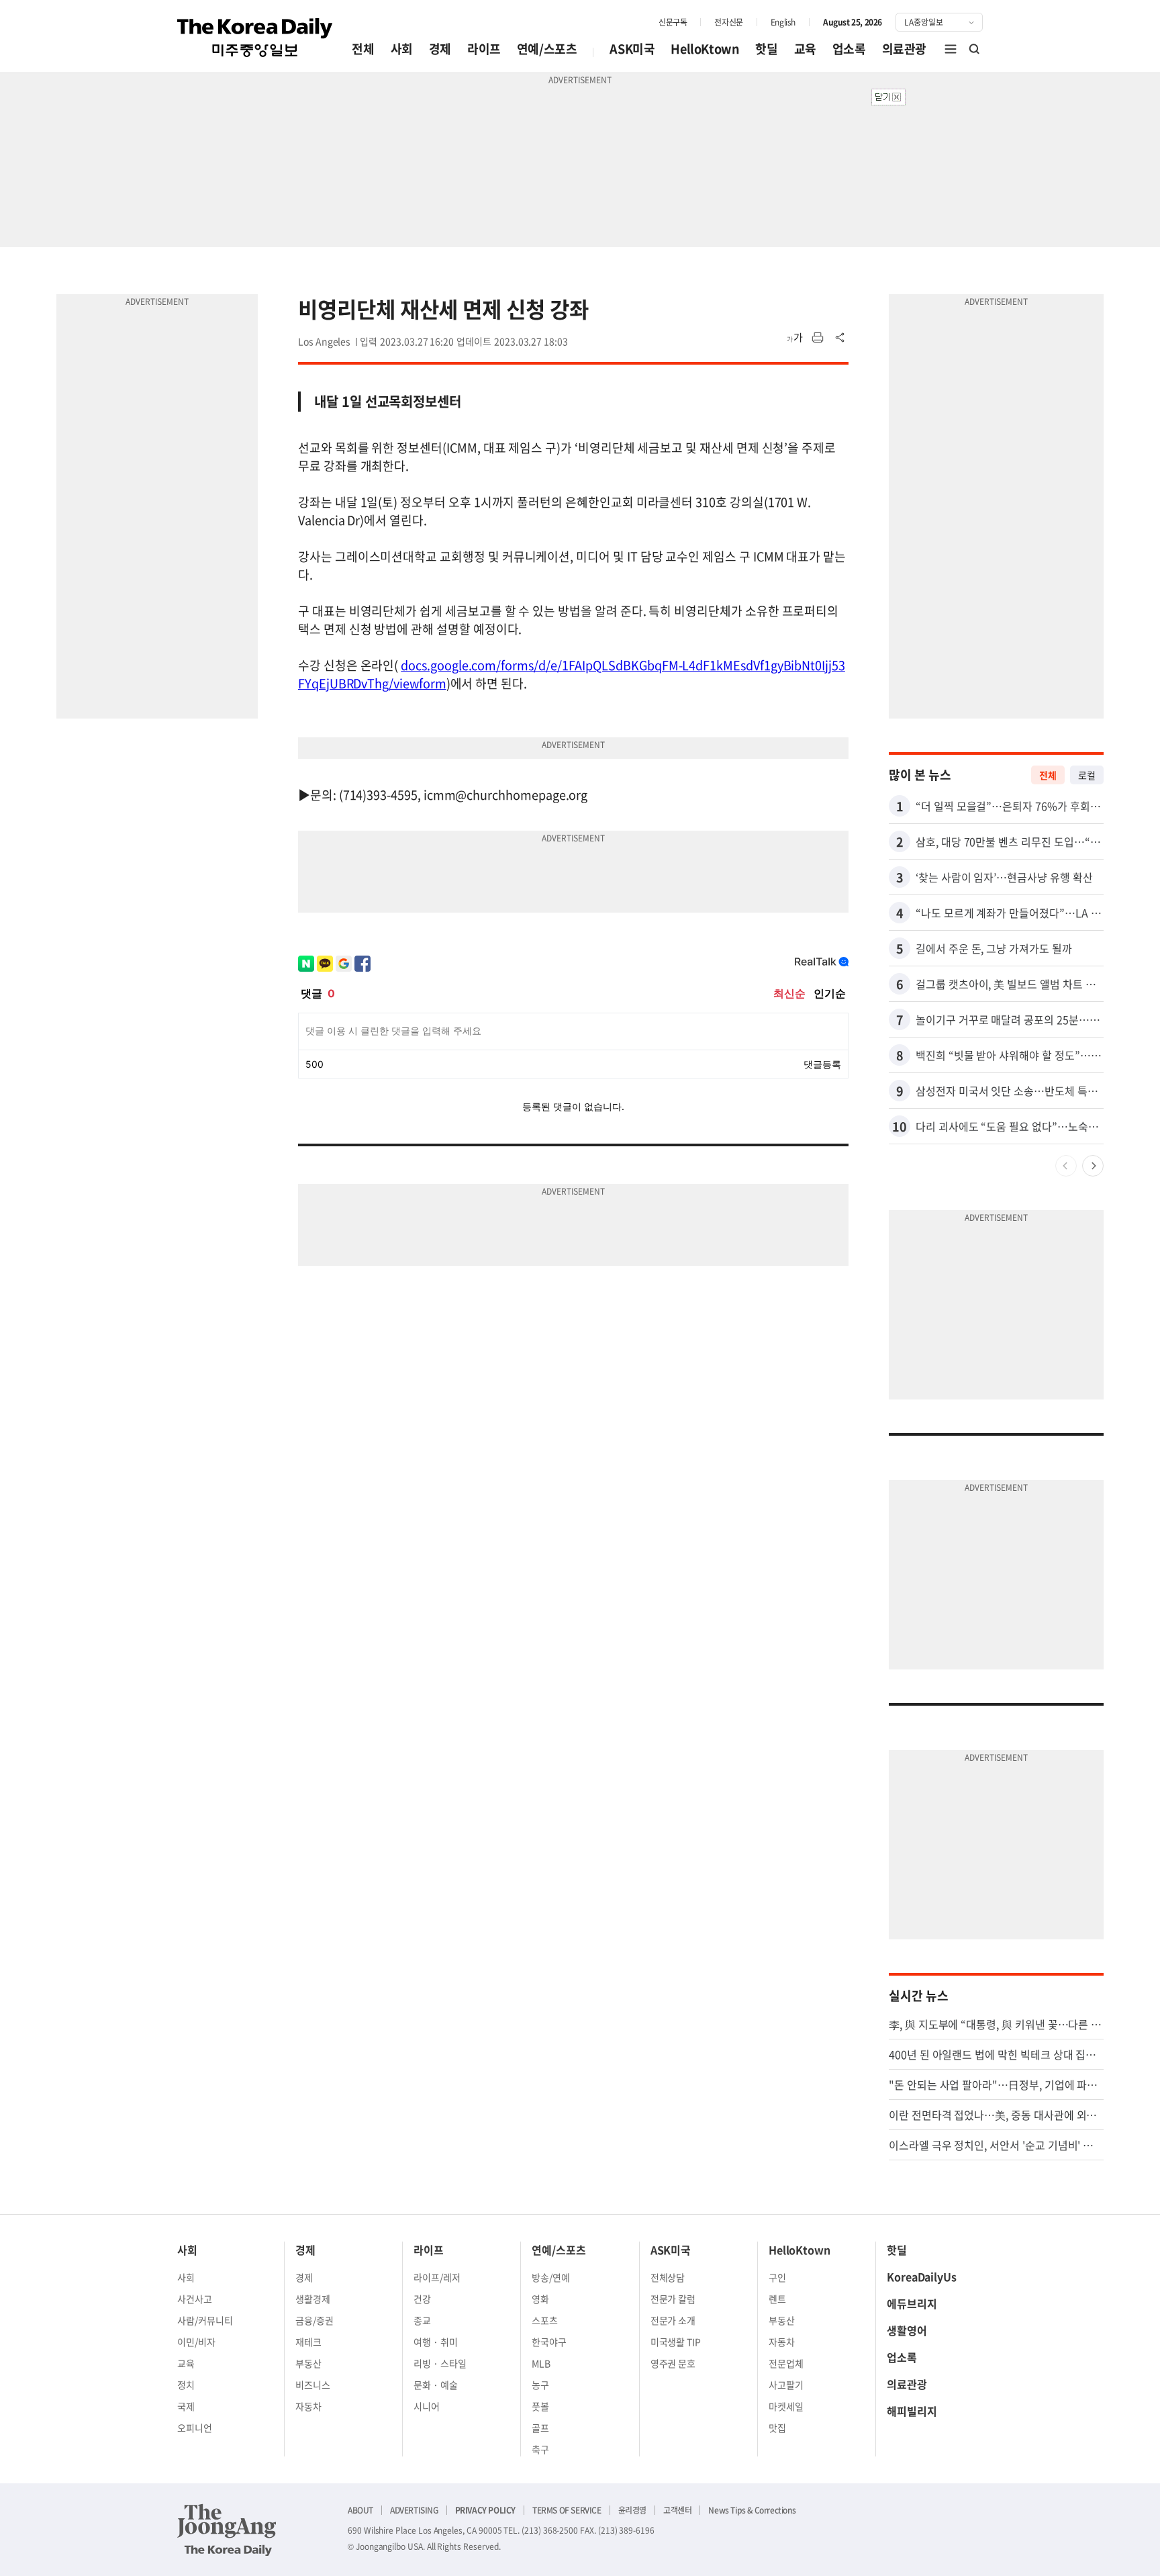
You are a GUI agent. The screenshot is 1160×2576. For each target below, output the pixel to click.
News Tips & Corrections (752, 2510)
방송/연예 (551, 2277)
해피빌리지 (912, 2411)
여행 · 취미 (436, 2342)
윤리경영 (632, 2510)
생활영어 (907, 2330)
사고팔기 (786, 2385)
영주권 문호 (673, 2363)
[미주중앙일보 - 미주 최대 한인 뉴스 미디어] (255, 38)
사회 (402, 49)
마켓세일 (786, 2406)
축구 (540, 2449)
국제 (186, 2406)
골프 (540, 2428)
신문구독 (673, 22)
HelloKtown (705, 49)
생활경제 (313, 2299)
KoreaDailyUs (922, 2276)
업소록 (849, 49)
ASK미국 (632, 49)
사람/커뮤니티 (205, 2320)
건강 (422, 2299)
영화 (540, 2299)
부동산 (308, 2363)
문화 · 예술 (436, 2385)
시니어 (427, 2406)
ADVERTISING (414, 2510)
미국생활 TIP (676, 2342)
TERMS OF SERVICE (567, 2510)
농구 (540, 2385)
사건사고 (195, 2299)
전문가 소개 (673, 2320)
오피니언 (195, 2428)
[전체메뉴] (951, 49)
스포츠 (545, 2320)
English (783, 22)
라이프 (484, 49)
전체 (363, 49)
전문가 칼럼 (673, 2299)
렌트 (777, 2299)
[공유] (840, 338)
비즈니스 (313, 2385)
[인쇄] (818, 338)
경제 (440, 49)
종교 (422, 2320)
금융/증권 (315, 2320)
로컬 (1087, 775)
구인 (777, 2277)
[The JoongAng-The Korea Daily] (227, 2530)
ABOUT (360, 2510)
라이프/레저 (437, 2277)
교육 (805, 49)
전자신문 (728, 22)
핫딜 (766, 49)
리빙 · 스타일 (440, 2363)
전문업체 (786, 2363)
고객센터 (677, 2510)
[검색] (975, 49)
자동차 (308, 2406)
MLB (541, 2363)
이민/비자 (196, 2342)
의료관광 (904, 49)
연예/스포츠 (547, 49)
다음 (1093, 1166)
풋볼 (540, 2406)
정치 (186, 2385)
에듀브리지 (912, 2303)
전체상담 (668, 2277)
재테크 (308, 2342)
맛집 (777, 2428)
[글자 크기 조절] (795, 338)
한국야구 (549, 2342)
